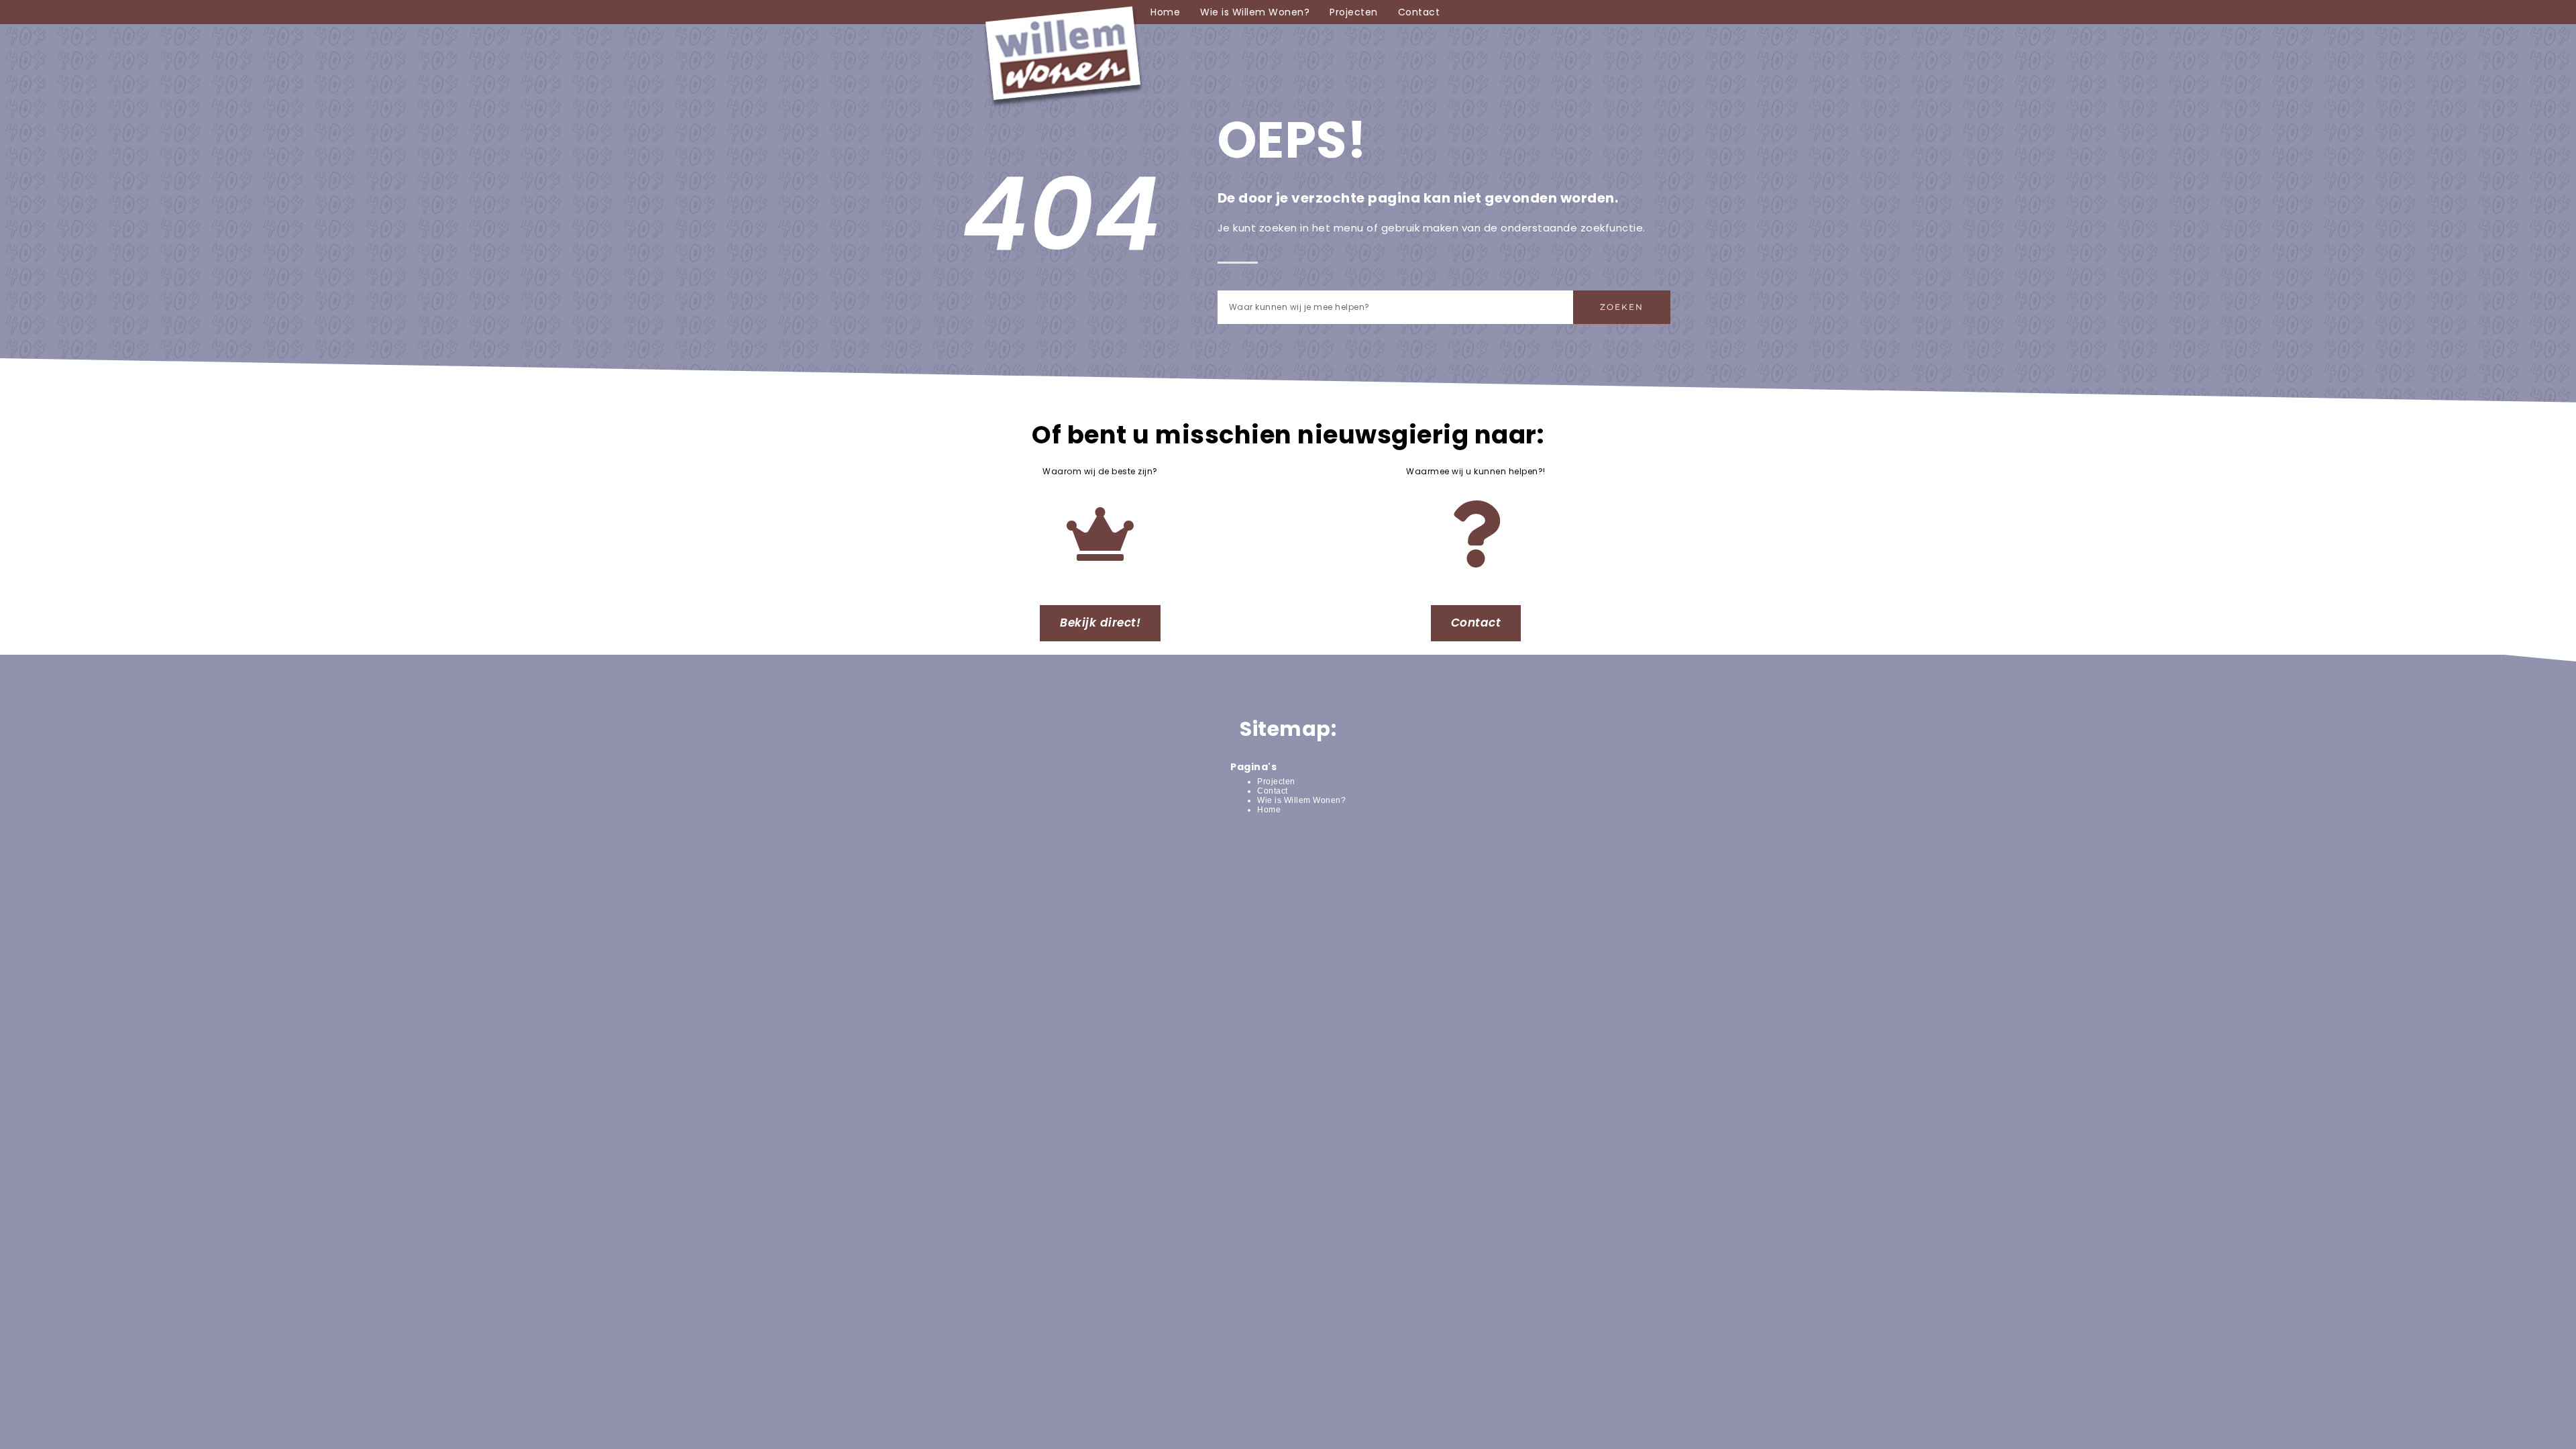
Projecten (1354, 12)
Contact (1419, 12)
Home (1165, 12)
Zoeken (1622, 307)
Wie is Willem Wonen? (1255, 12)
